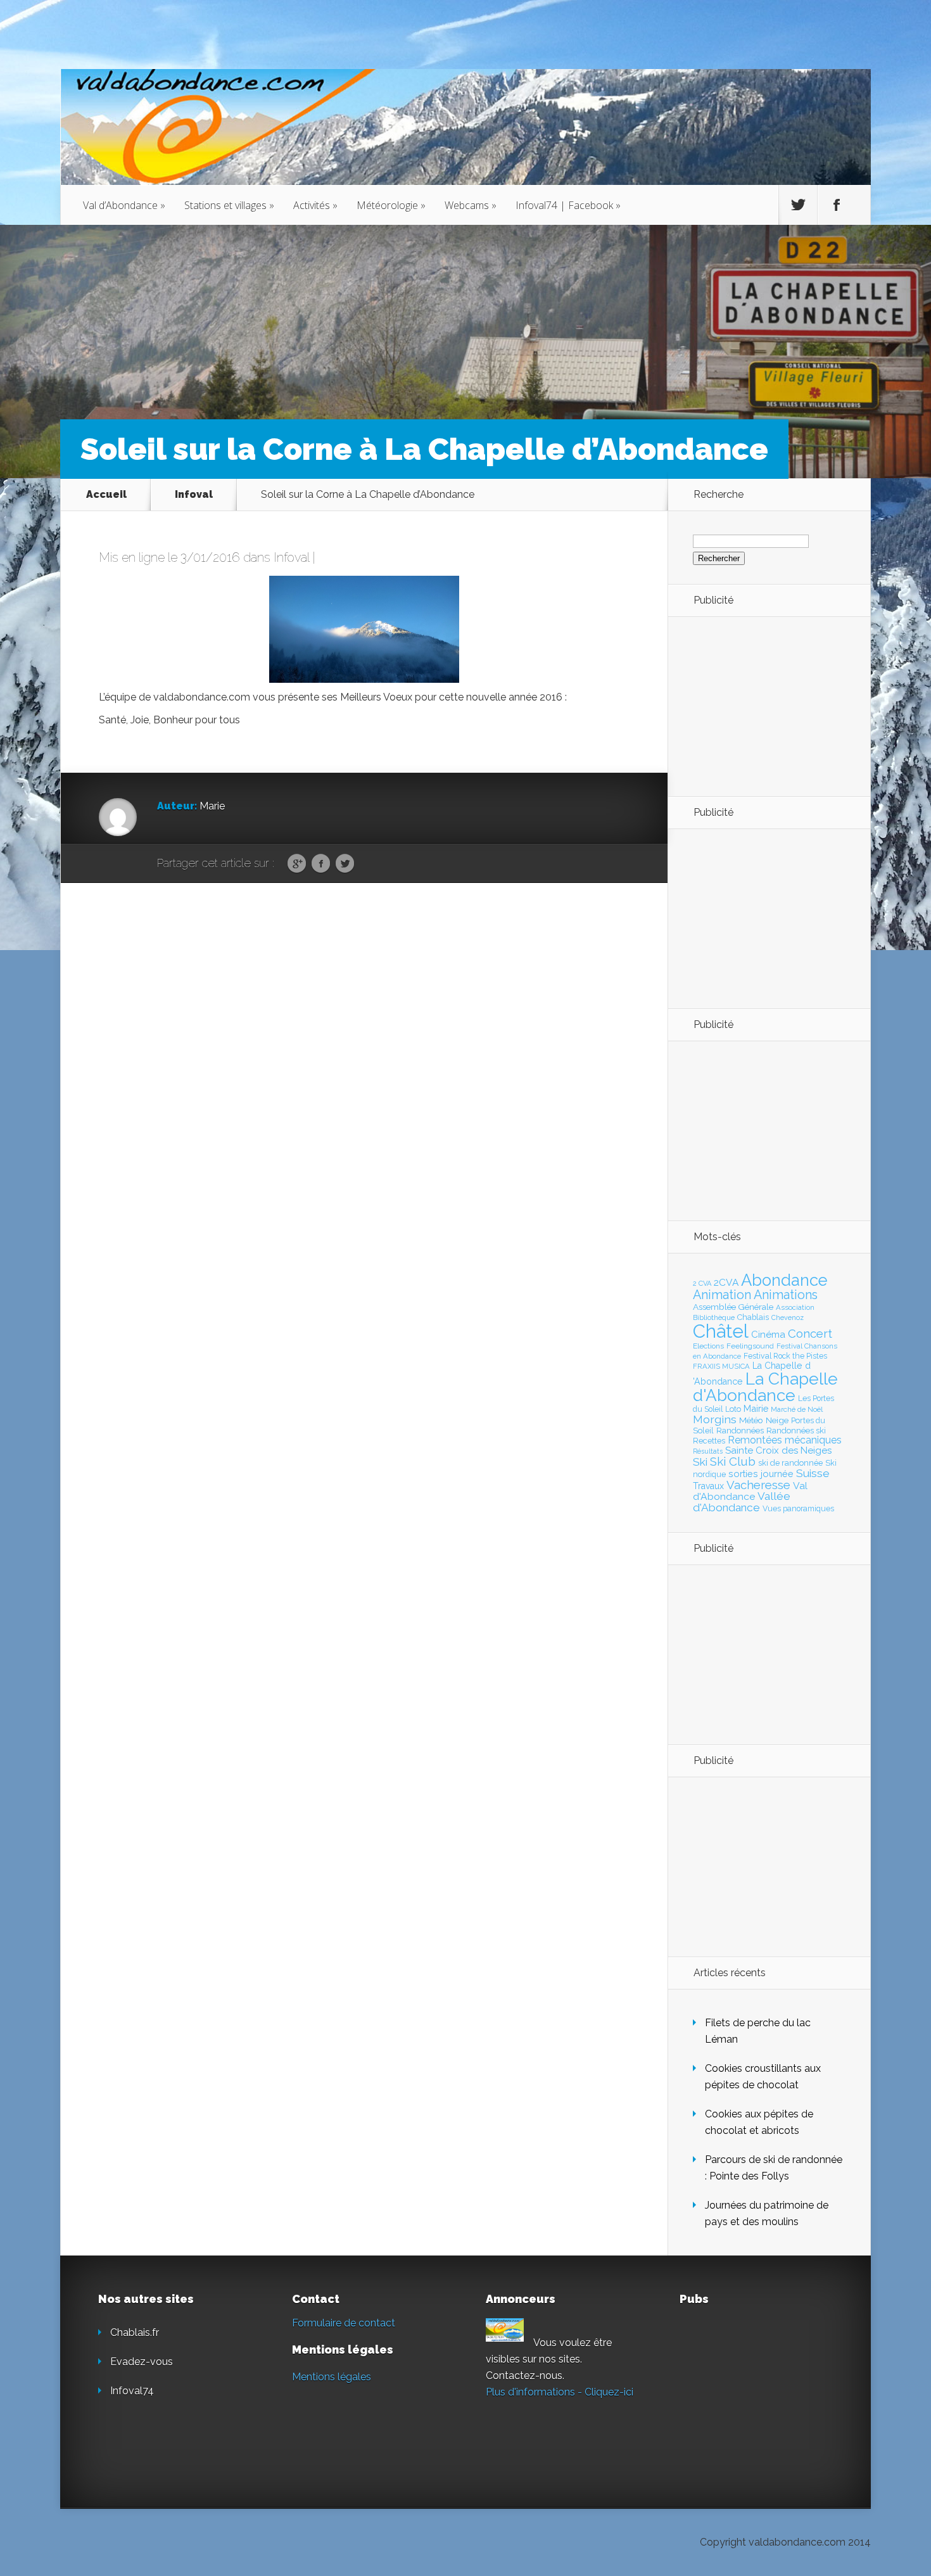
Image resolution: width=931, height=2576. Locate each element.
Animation (722, 1295)
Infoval (194, 494)
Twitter (345, 864)
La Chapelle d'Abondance (765, 1387)
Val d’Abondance (124, 205)
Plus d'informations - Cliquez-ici (560, 2392)
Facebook (321, 864)
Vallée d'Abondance (742, 1501)
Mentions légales (332, 2377)
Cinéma (768, 1335)
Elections (708, 1346)
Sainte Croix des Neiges (778, 1450)
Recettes (709, 1441)
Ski (700, 1462)
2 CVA (702, 1284)
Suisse (813, 1473)
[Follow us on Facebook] (837, 205)
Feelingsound (750, 1346)
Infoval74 (132, 2391)
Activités (315, 205)
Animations (786, 1295)
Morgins (715, 1419)
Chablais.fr (135, 2332)
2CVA (726, 1282)
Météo (751, 1420)
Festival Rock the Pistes (785, 1356)
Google (297, 864)
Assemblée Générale (733, 1307)
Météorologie (391, 205)
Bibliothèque (714, 1317)
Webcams (471, 205)
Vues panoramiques (798, 1509)
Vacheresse (758, 1485)
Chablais (753, 1317)
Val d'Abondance (750, 1491)
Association (795, 1307)
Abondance (784, 1280)
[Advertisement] (763, 706)
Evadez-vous (142, 2362)
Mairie (756, 1408)
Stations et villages (229, 205)
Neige (777, 1420)
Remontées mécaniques (785, 1440)
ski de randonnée (790, 1463)
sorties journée (761, 1474)
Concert (810, 1333)
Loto (733, 1409)
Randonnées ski (796, 1431)
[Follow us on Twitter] (798, 205)
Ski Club (733, 1461)
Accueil (106, 494)
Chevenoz (788, 1317)
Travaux (708, 1486)
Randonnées (740, 1431)
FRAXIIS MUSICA (721, 1366)
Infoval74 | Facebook (568, 205)
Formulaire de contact (344, 2323)
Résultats (708, 1451)
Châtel (721, 1331)
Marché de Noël (797, 1409)
